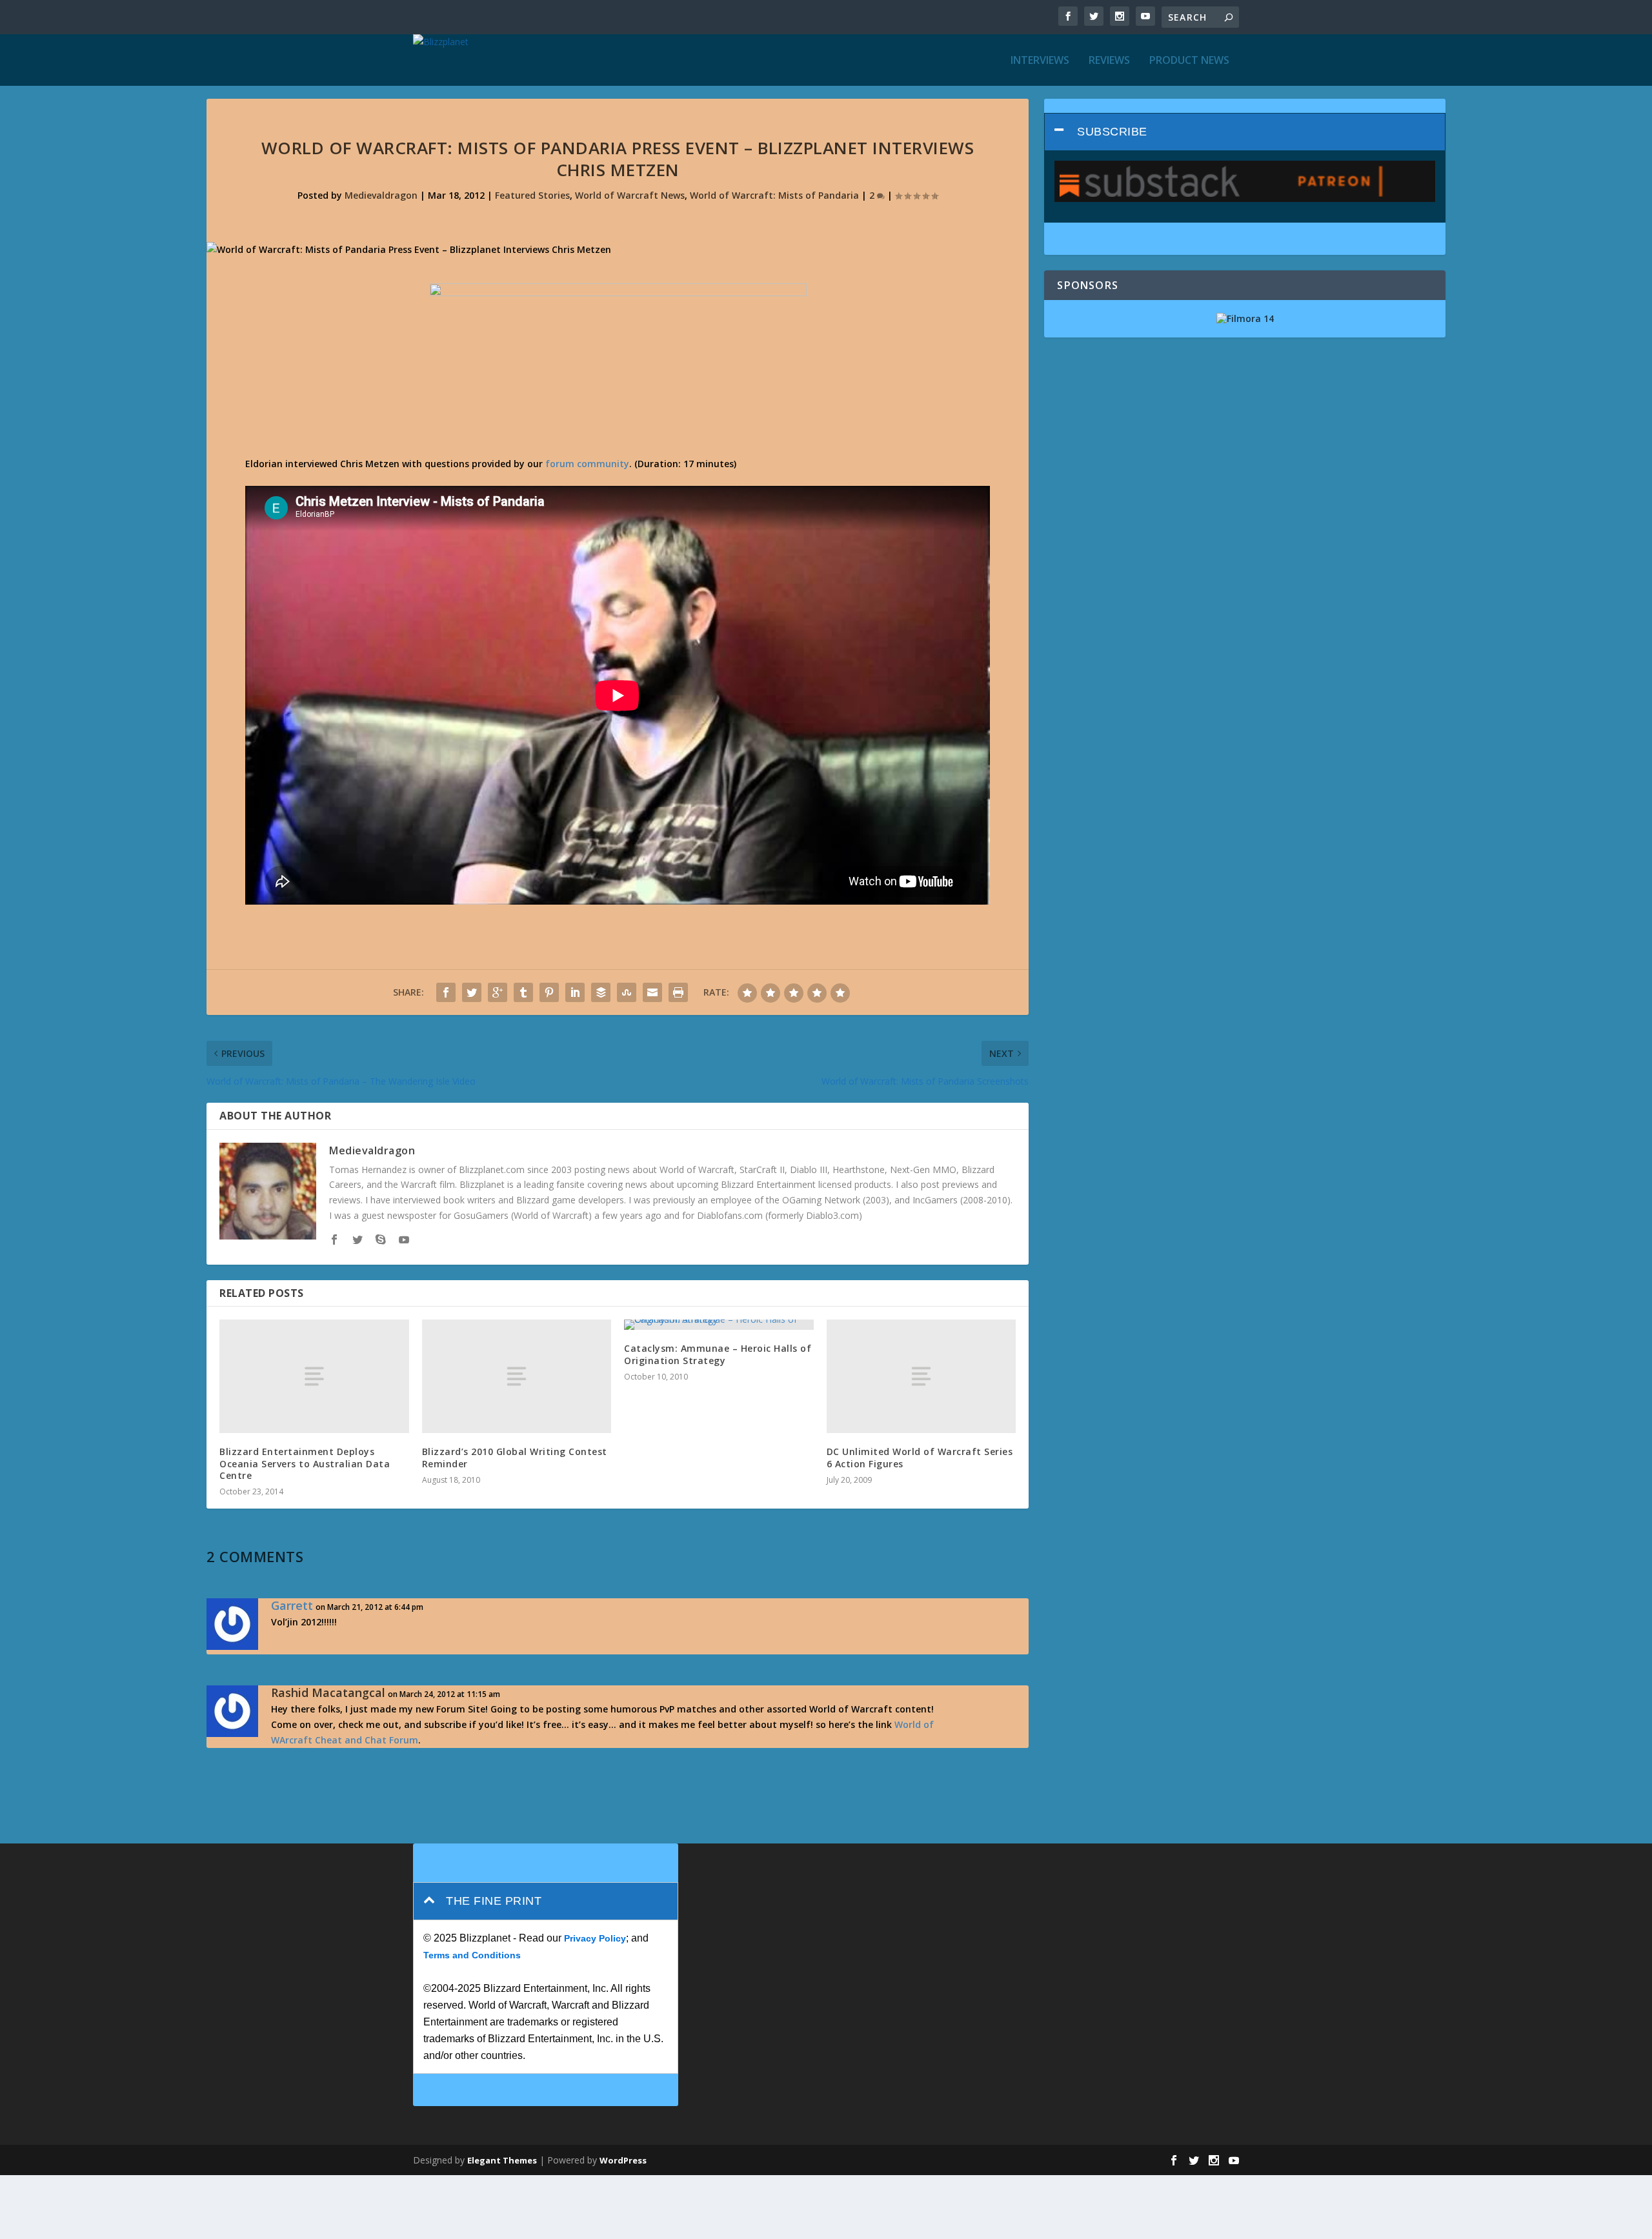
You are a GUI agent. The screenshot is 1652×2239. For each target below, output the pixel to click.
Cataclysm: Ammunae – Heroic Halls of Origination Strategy (718, 1354)
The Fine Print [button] (494, 1901)
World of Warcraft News (630, 195)
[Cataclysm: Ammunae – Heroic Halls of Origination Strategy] (719, 1325)
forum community (587, 464)
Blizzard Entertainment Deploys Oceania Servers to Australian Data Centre (305, 1463)
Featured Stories (532, 195)
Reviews (1109, 61)
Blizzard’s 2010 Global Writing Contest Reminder (515, 1457)
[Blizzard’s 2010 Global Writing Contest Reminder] (517, 1376)
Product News (1189, 61)
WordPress (623, 2160)
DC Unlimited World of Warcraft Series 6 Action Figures (920, 1457)
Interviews (1040, 61)
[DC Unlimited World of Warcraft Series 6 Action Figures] (922, 1376)
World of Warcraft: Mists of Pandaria (774, 195)
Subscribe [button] (1112, 132)
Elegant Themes (502, 2160)
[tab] (1245, 132)
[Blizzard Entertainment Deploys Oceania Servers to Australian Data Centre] (314, 1376)
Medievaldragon (381, 195)
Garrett (292, 1605)
